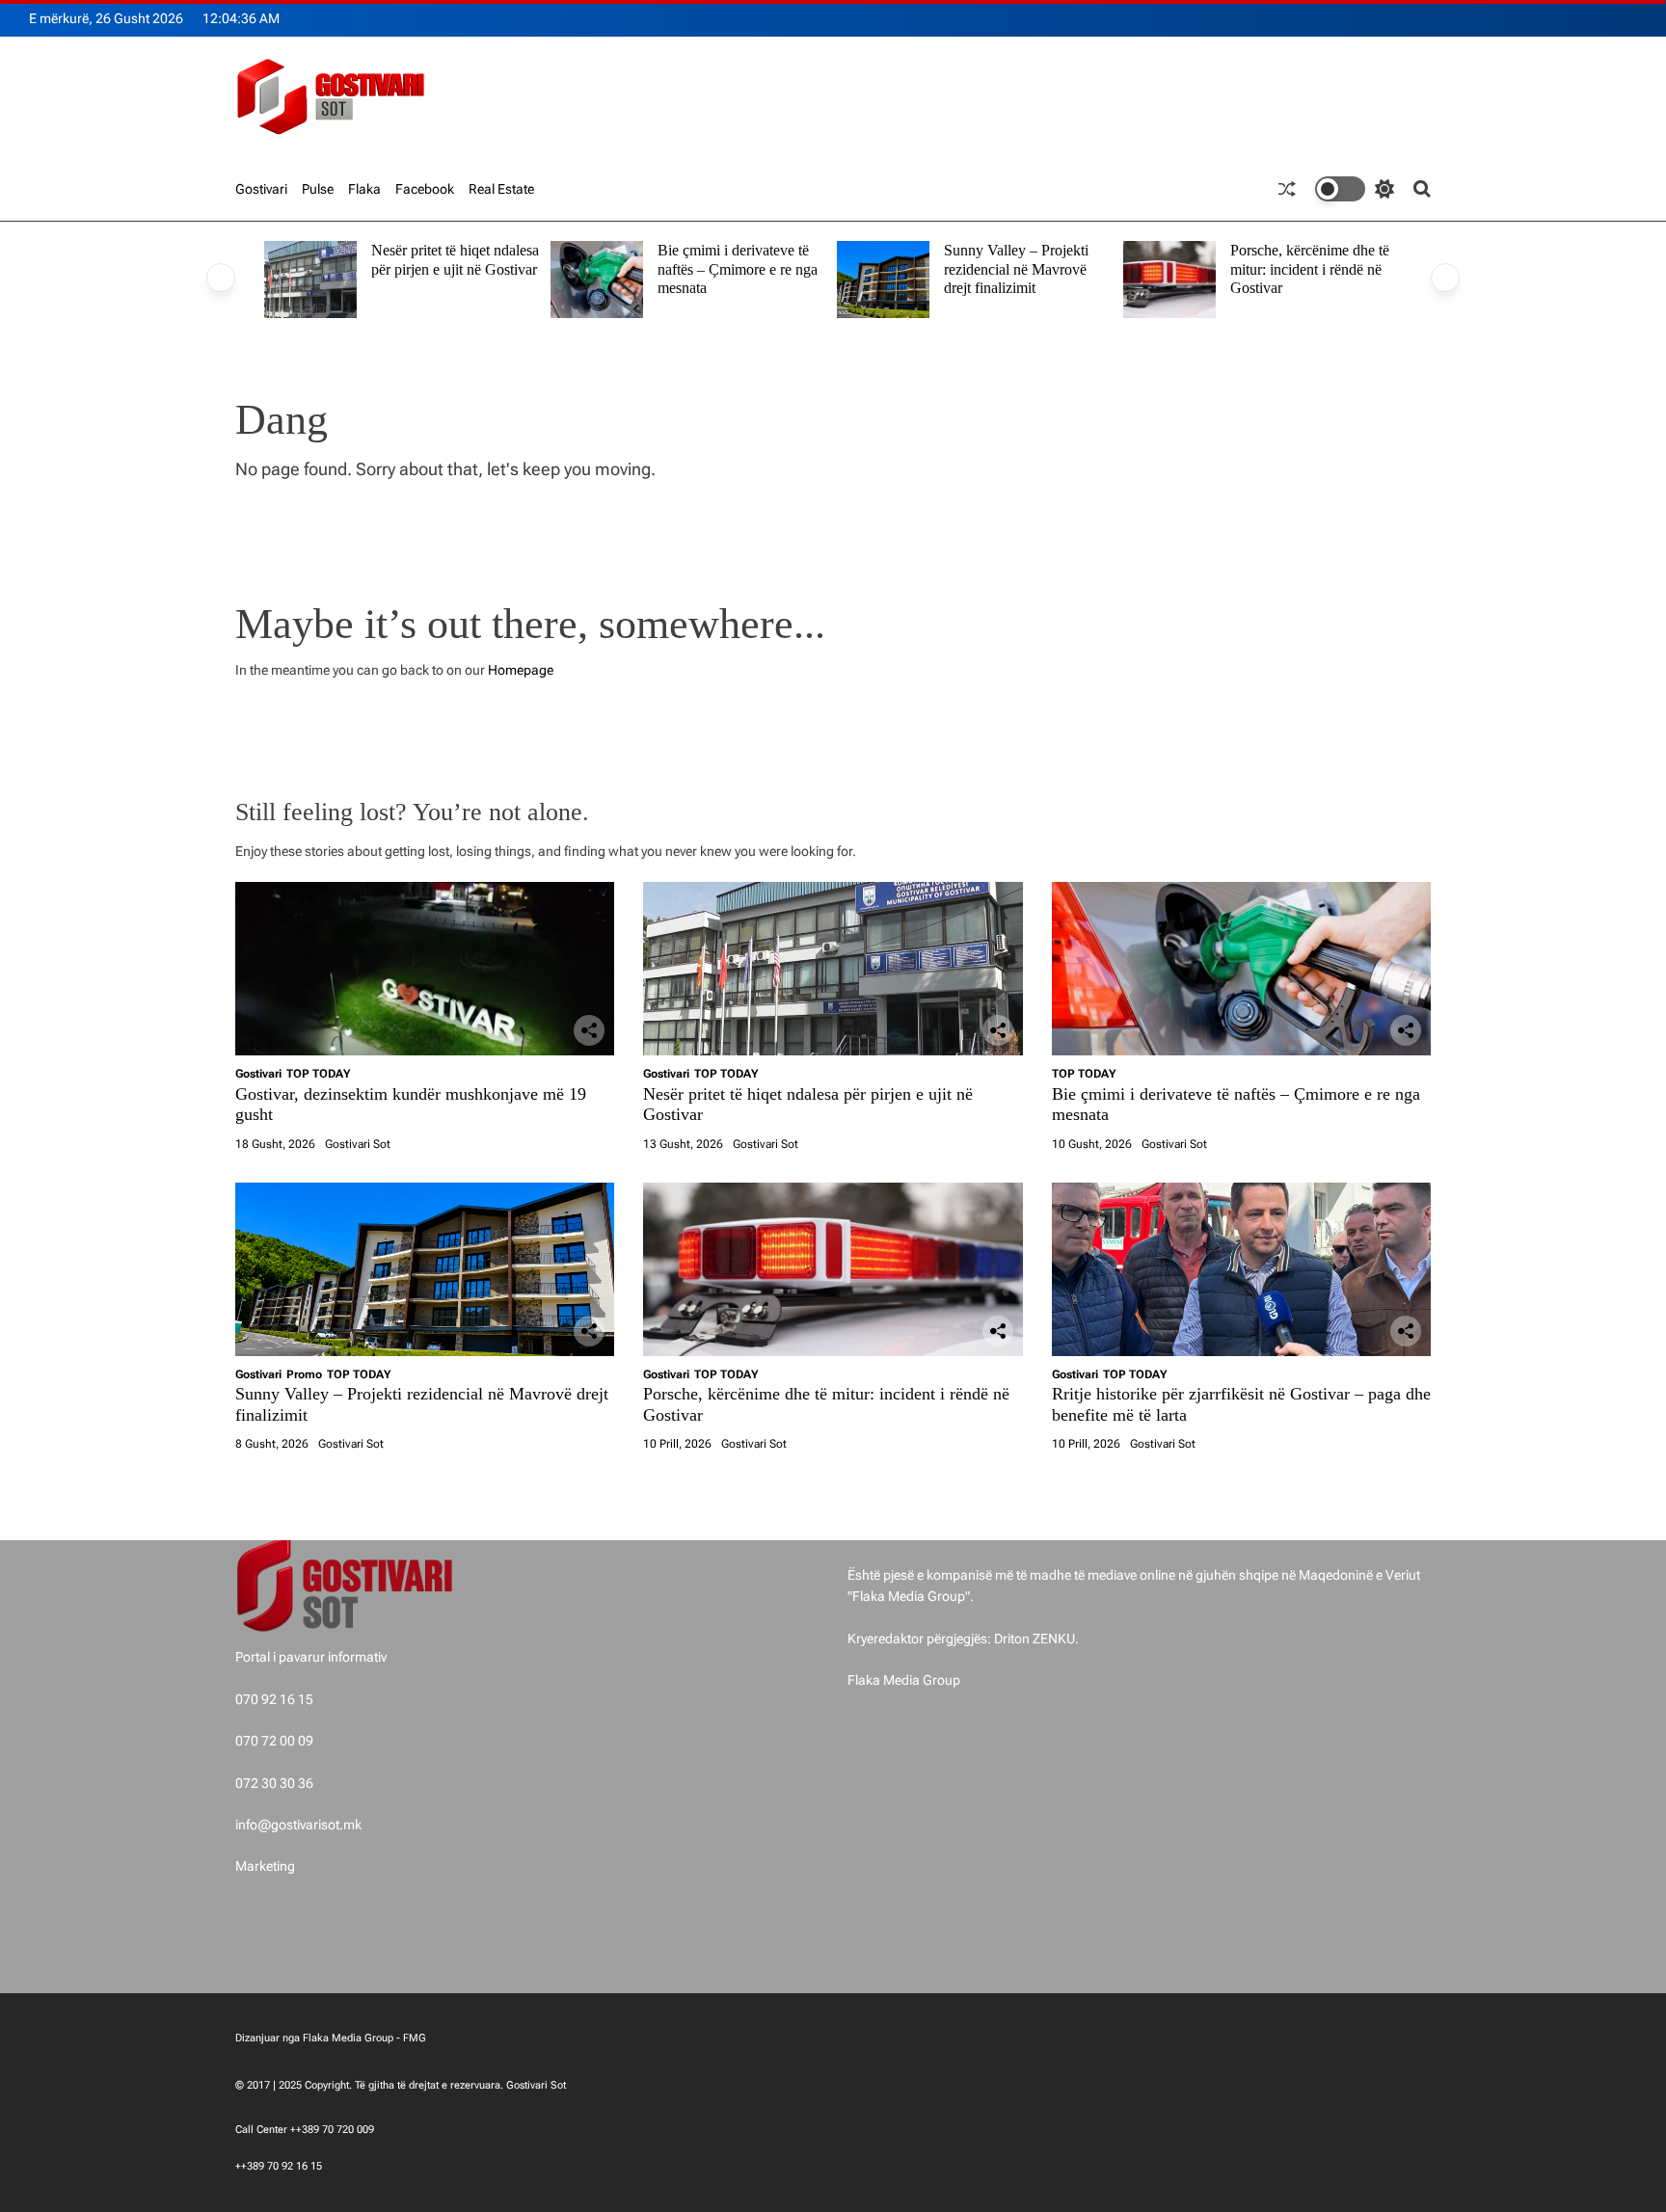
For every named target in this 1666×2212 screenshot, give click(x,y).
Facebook (425, 189)
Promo (304, 1374)
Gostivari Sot (358, 1144)
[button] (221, 278)
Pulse (318, 189)
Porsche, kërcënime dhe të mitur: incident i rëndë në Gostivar (1310, 269)
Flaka (364, 189)
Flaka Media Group (904, 1680)
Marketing (265, 1866)
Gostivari (261, 189)
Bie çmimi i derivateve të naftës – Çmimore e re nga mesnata (738, 269)
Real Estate (501, 189)
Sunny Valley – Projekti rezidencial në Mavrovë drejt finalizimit (1016, 269)
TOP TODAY (318, 1074)
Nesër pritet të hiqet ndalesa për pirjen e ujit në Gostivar (455, 260)
